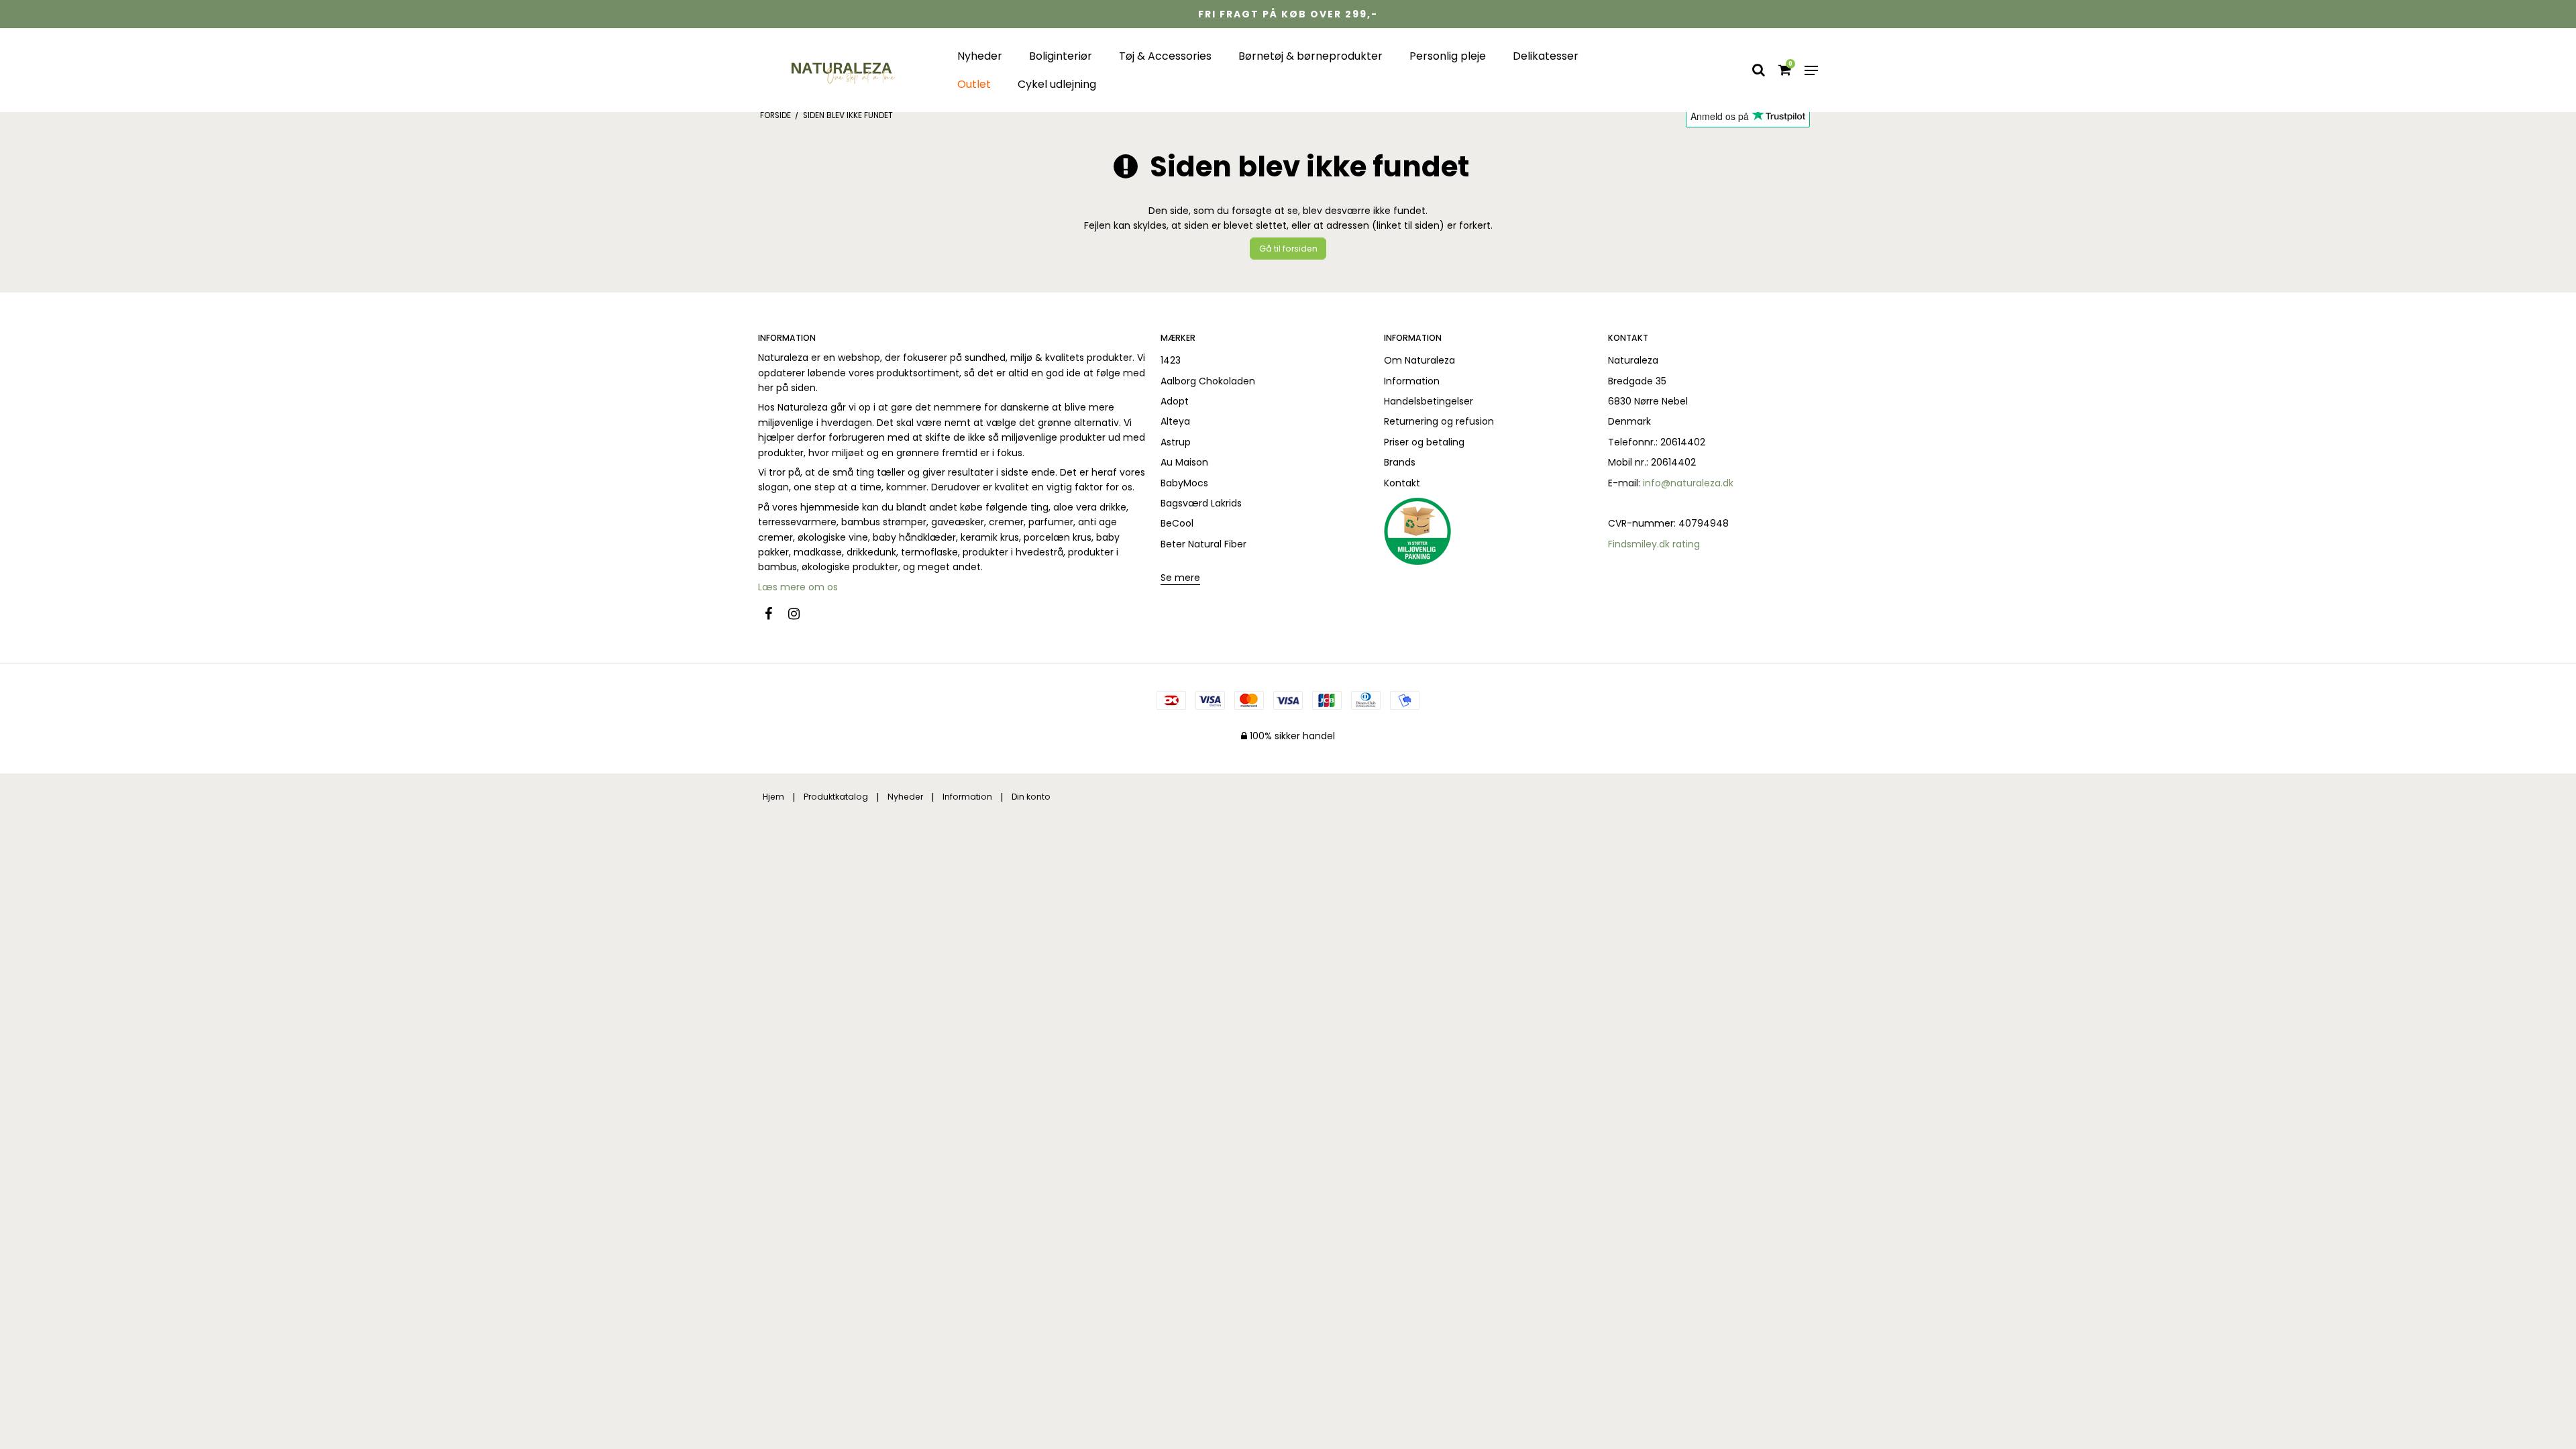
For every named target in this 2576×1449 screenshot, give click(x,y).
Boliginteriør (1061, 56)
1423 (1171, 360)
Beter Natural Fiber (1203, 544)
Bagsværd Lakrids (1201, 503)
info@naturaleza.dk (1688, 483)
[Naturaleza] (841, 70)
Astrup (1176, 442)
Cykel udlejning (1057, 84)
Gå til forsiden (1288, 249)
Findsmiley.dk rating (1654, 544)
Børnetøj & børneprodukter (1310, 56)
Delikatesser (1546, 56)
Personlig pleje (1448, 56)
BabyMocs (1184, 483)
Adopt (1175, 401)
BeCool (1177, 523)
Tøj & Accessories (1165, 56)
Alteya (1175, 421)
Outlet (974, 84)
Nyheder (980, 56)
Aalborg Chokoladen (1208, 381)
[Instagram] (801, 614)
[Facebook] (775, 614)
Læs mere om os (799, 587)
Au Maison (1184, 462)
